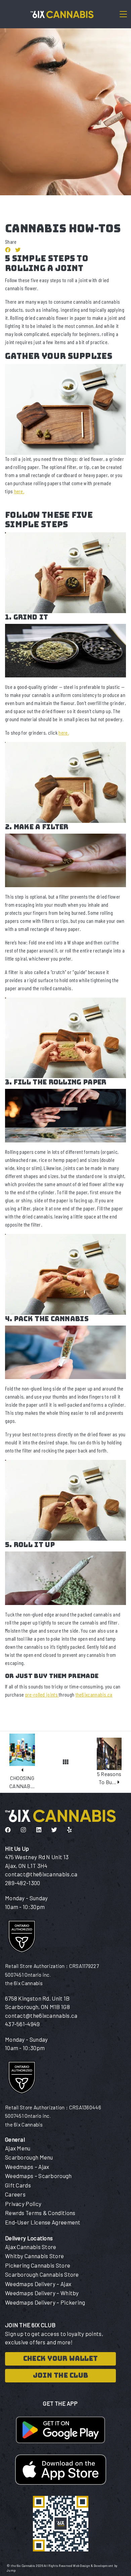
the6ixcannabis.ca (94, 1694)
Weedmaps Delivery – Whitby (42, 2293)
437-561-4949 (23, 2024)
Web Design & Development (94, 2566)
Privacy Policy (23, 2204)
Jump (11, 2570)
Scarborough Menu (29, 2157)
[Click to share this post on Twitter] (18, 250)
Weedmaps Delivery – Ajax (38, 2284)
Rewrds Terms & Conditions (40, 2213)
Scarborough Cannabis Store (42, 2274)
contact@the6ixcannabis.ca (41, 1874)
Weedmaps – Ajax (27, 2167)
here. (19, 491)
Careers (15, 2194)
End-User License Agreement (43, 2222)
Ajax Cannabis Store (31, 2247)
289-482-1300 (23, 1883)
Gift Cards (18, 2185)
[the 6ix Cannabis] (60, 14)
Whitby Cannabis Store (34, 2256)
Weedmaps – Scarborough (38, 2176)
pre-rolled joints (42, 1694)
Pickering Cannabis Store (38, 2265)
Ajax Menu (18, 2148)
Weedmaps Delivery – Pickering (45, 2302)
